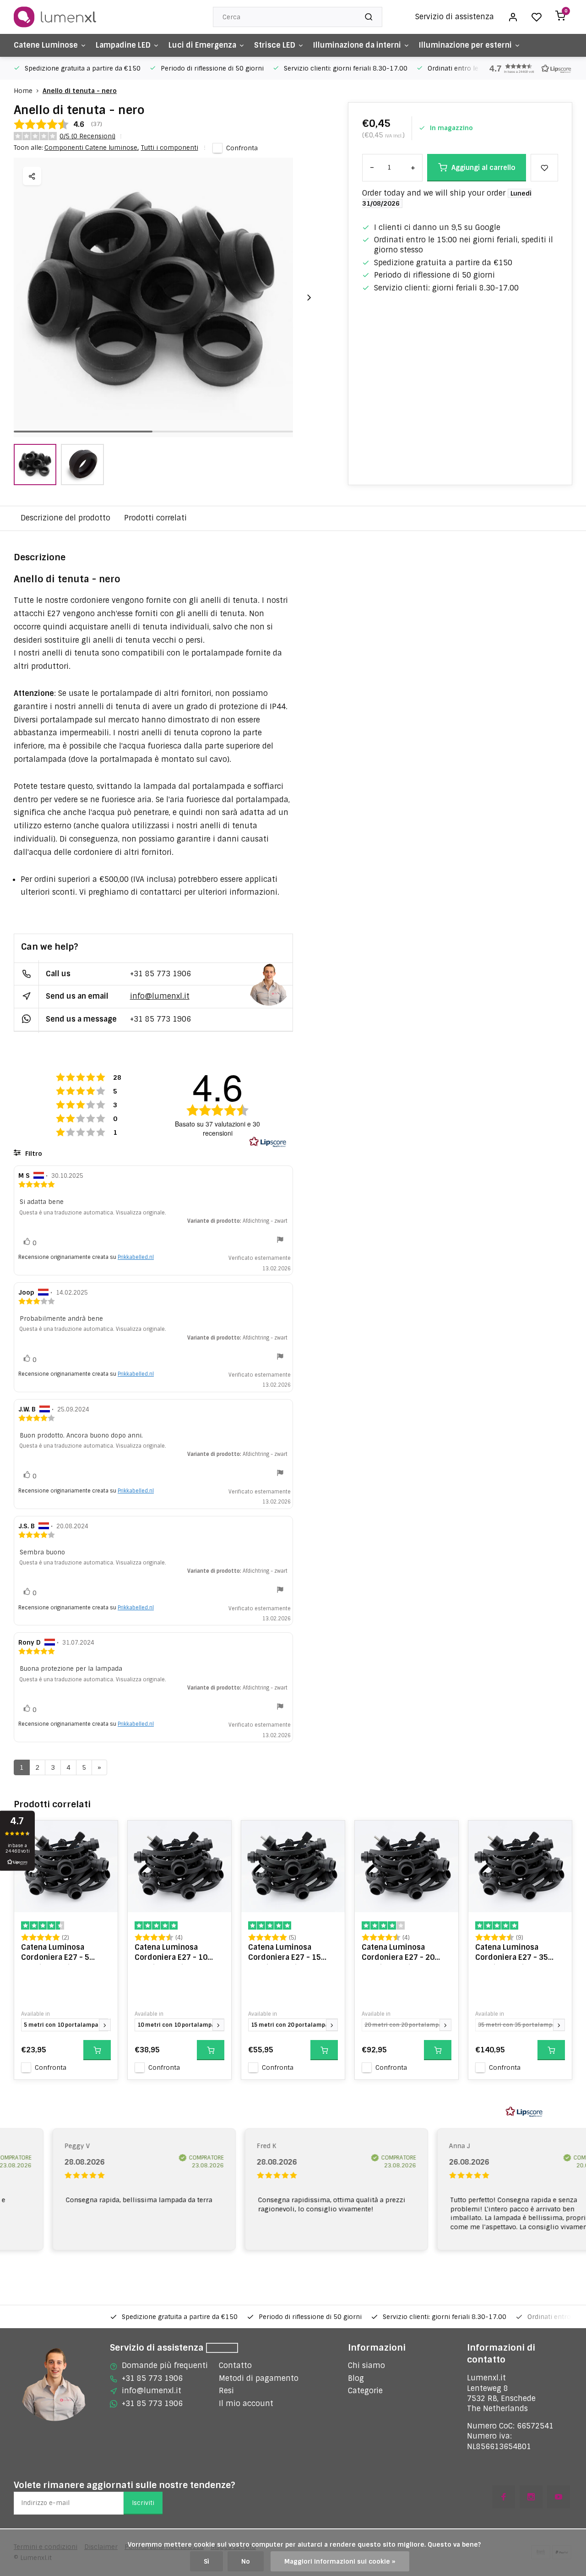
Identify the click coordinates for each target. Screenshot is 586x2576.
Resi (226, 2391)
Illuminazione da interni (357, 45)
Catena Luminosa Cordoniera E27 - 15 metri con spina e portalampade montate (291, 1953)
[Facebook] (504, 2497)
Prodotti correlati (155, 518)
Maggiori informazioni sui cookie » (340, 2561)
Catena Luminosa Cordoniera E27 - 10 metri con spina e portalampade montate (177, 1953)
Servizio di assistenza (455, 17)
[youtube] (559, 2497)
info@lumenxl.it (160, 996)
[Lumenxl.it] (55, 17)
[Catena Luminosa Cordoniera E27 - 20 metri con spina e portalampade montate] (407, 1866)
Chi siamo (366, 2365)
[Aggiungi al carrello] (97, 2050)
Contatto (235, 2365)
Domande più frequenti (165, 2365)
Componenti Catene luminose (92, 148)
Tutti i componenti (170, 148)
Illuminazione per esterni (465, 45)
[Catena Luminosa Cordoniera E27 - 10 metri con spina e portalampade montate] (179, 1866)
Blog (356, 2378)
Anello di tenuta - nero (80, 91)
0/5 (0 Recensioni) (87, 136)
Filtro (33, 1154)
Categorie (365, 2391)
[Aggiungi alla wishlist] (104, 1834)
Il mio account (246, 2404)
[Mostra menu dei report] (280, 1241)
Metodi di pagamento (259, 2378)
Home (23, 91)
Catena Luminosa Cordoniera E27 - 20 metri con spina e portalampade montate (404, 1953)
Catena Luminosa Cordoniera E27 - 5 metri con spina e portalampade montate (64, 1953)
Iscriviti (143, 2503)
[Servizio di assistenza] (222, 2348)
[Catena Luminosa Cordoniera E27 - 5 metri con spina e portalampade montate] (66, 1866)
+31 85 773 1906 (160, 974)
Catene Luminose (46, 45)
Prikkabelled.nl (136, 1257)
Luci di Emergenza (202, 45)
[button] (526, 68)
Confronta (242, 148)
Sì (206, 2561)
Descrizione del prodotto (65, 518)
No (246, 2561)
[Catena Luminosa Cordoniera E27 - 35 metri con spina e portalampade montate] (520, 1866)
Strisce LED (275, 45)
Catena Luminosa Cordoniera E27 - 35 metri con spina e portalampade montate (518, 1953)
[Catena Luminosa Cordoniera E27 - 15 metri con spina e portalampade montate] (293, 1866)
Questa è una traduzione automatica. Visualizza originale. (93, 1213)
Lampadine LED (123, 45)
